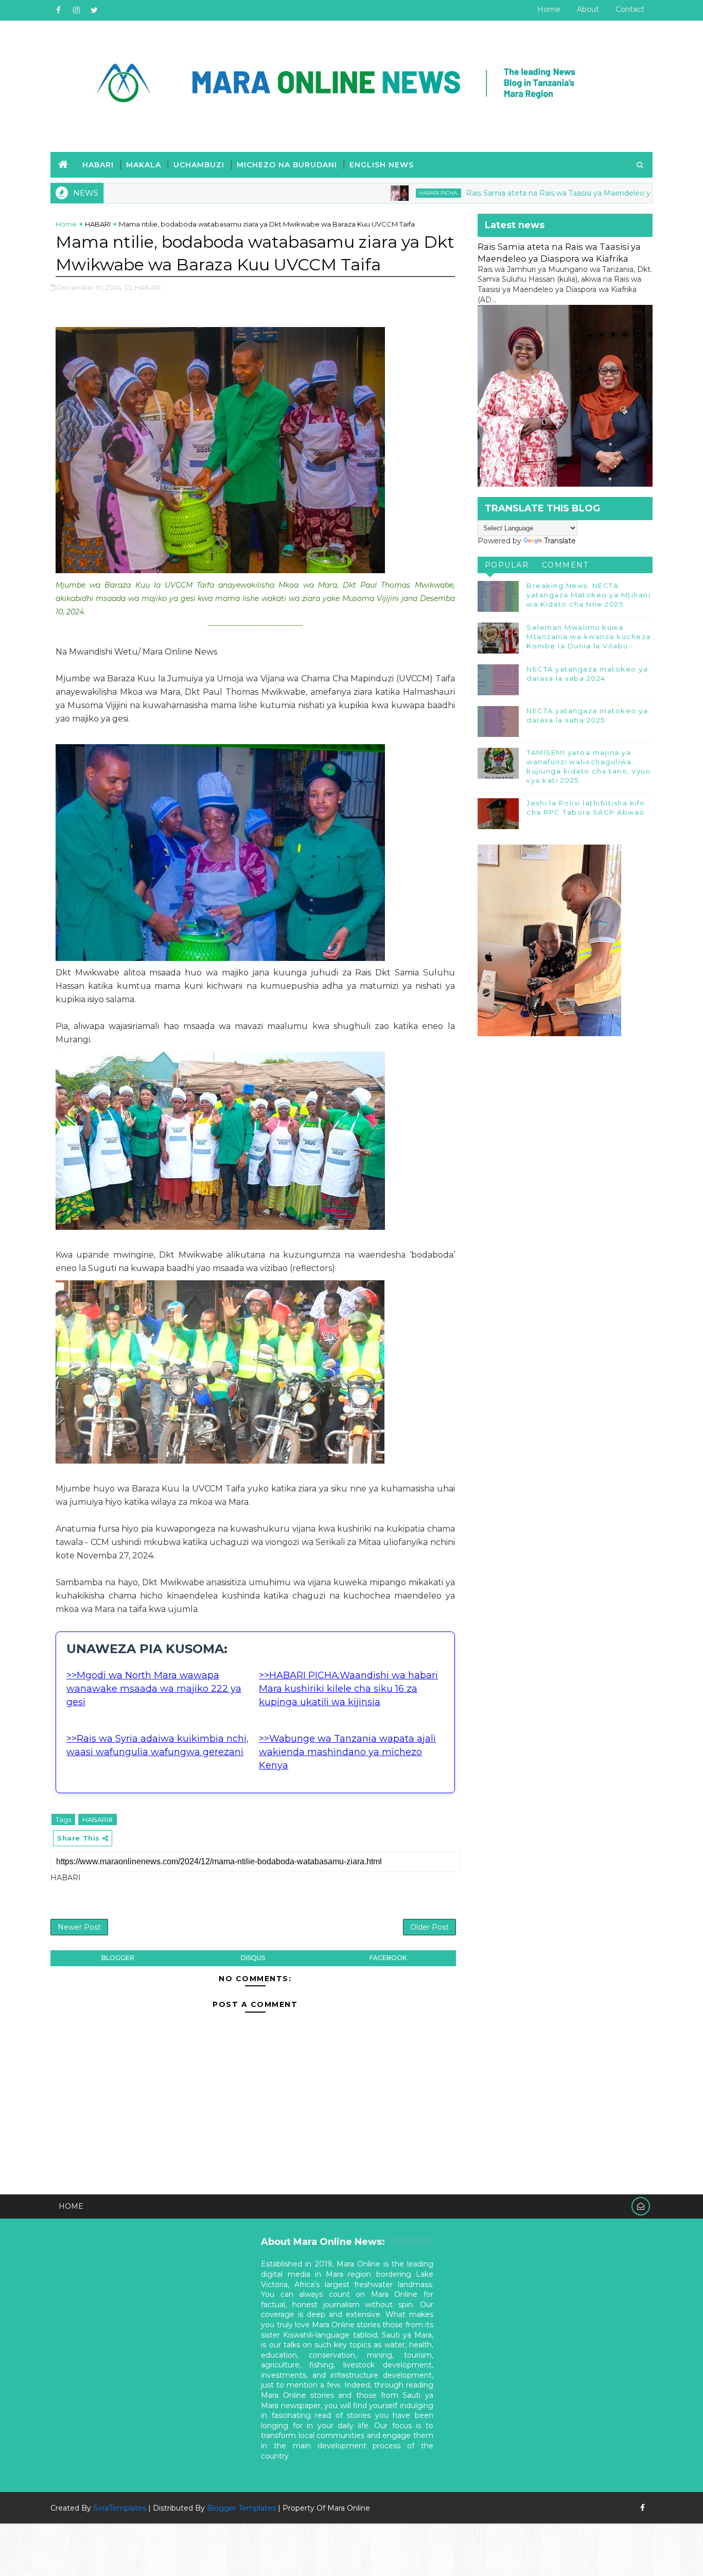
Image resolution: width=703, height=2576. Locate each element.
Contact (630, 9)
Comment (565, 565)
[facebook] (58, 10)
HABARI (98, 165)
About (588, 9)
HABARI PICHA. (373, 193)
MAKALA (144, 165)
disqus (253, 1958)
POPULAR (507, 565)
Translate (560, 541)
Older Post (429, 1927)
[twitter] (94, 10)
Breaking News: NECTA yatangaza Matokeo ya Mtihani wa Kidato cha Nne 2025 (588, 595)
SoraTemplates (120, 2508)
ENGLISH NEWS (382, 165)
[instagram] (76, 10)
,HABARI (147, 287)
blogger (118, 1958)
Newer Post (79, 1927)
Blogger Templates (241, 2508)
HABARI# (98, 1819)
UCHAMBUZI (199, 165)
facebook (388, 1958)
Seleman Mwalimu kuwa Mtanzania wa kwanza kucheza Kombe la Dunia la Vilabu (589, 637)
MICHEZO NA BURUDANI (287, 165)
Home (549, 9)
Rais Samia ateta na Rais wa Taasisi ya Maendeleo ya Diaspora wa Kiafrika (531, 193)
